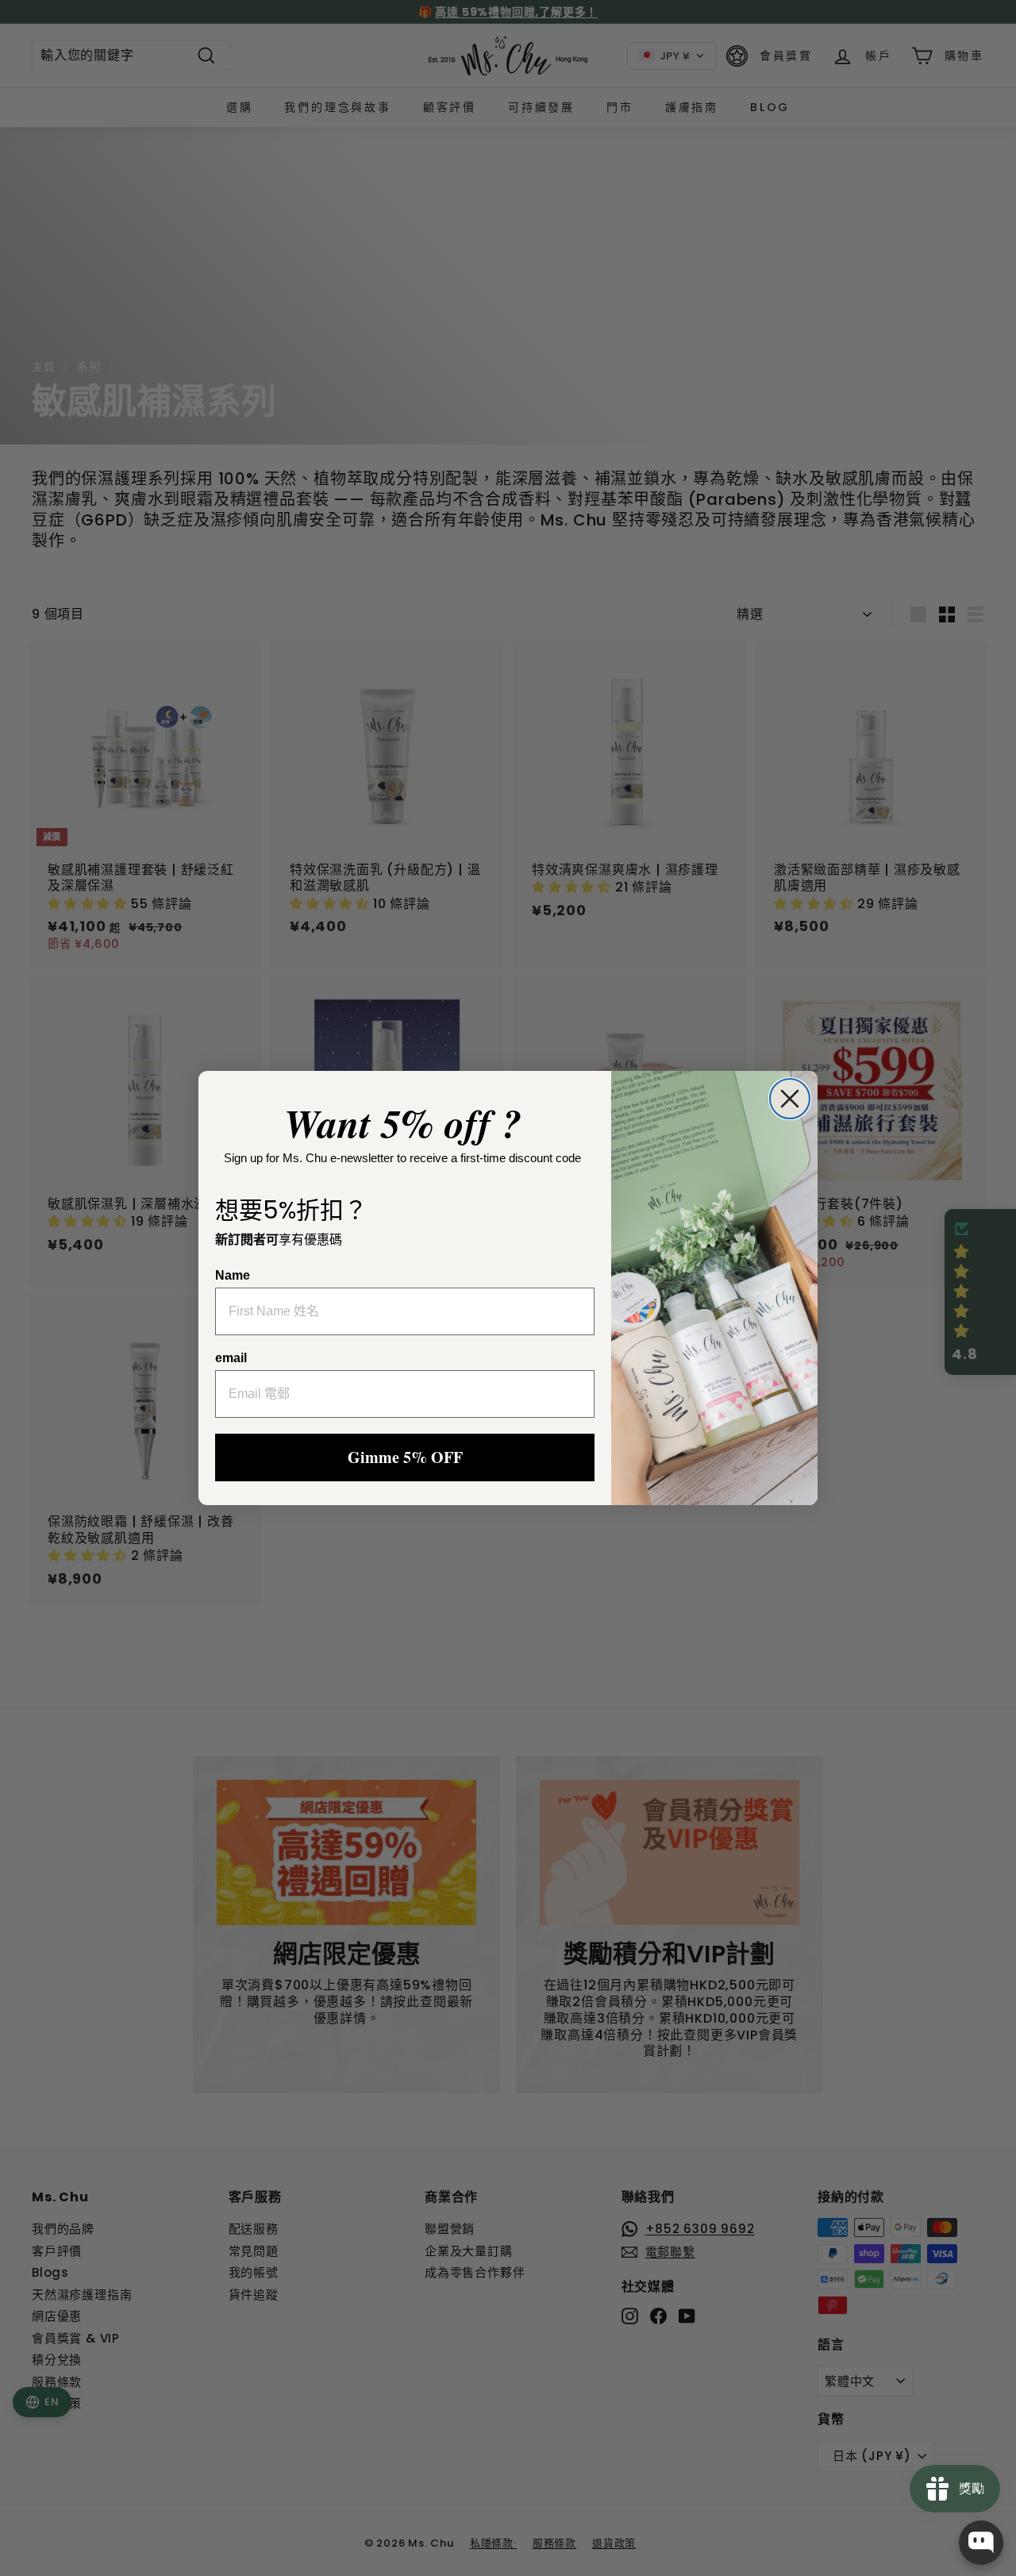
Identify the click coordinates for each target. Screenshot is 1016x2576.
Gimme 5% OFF (405, 1457)
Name (233, 1275)
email (231, 1358)
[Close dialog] (790, 1099)
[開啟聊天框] (981, 2543)
